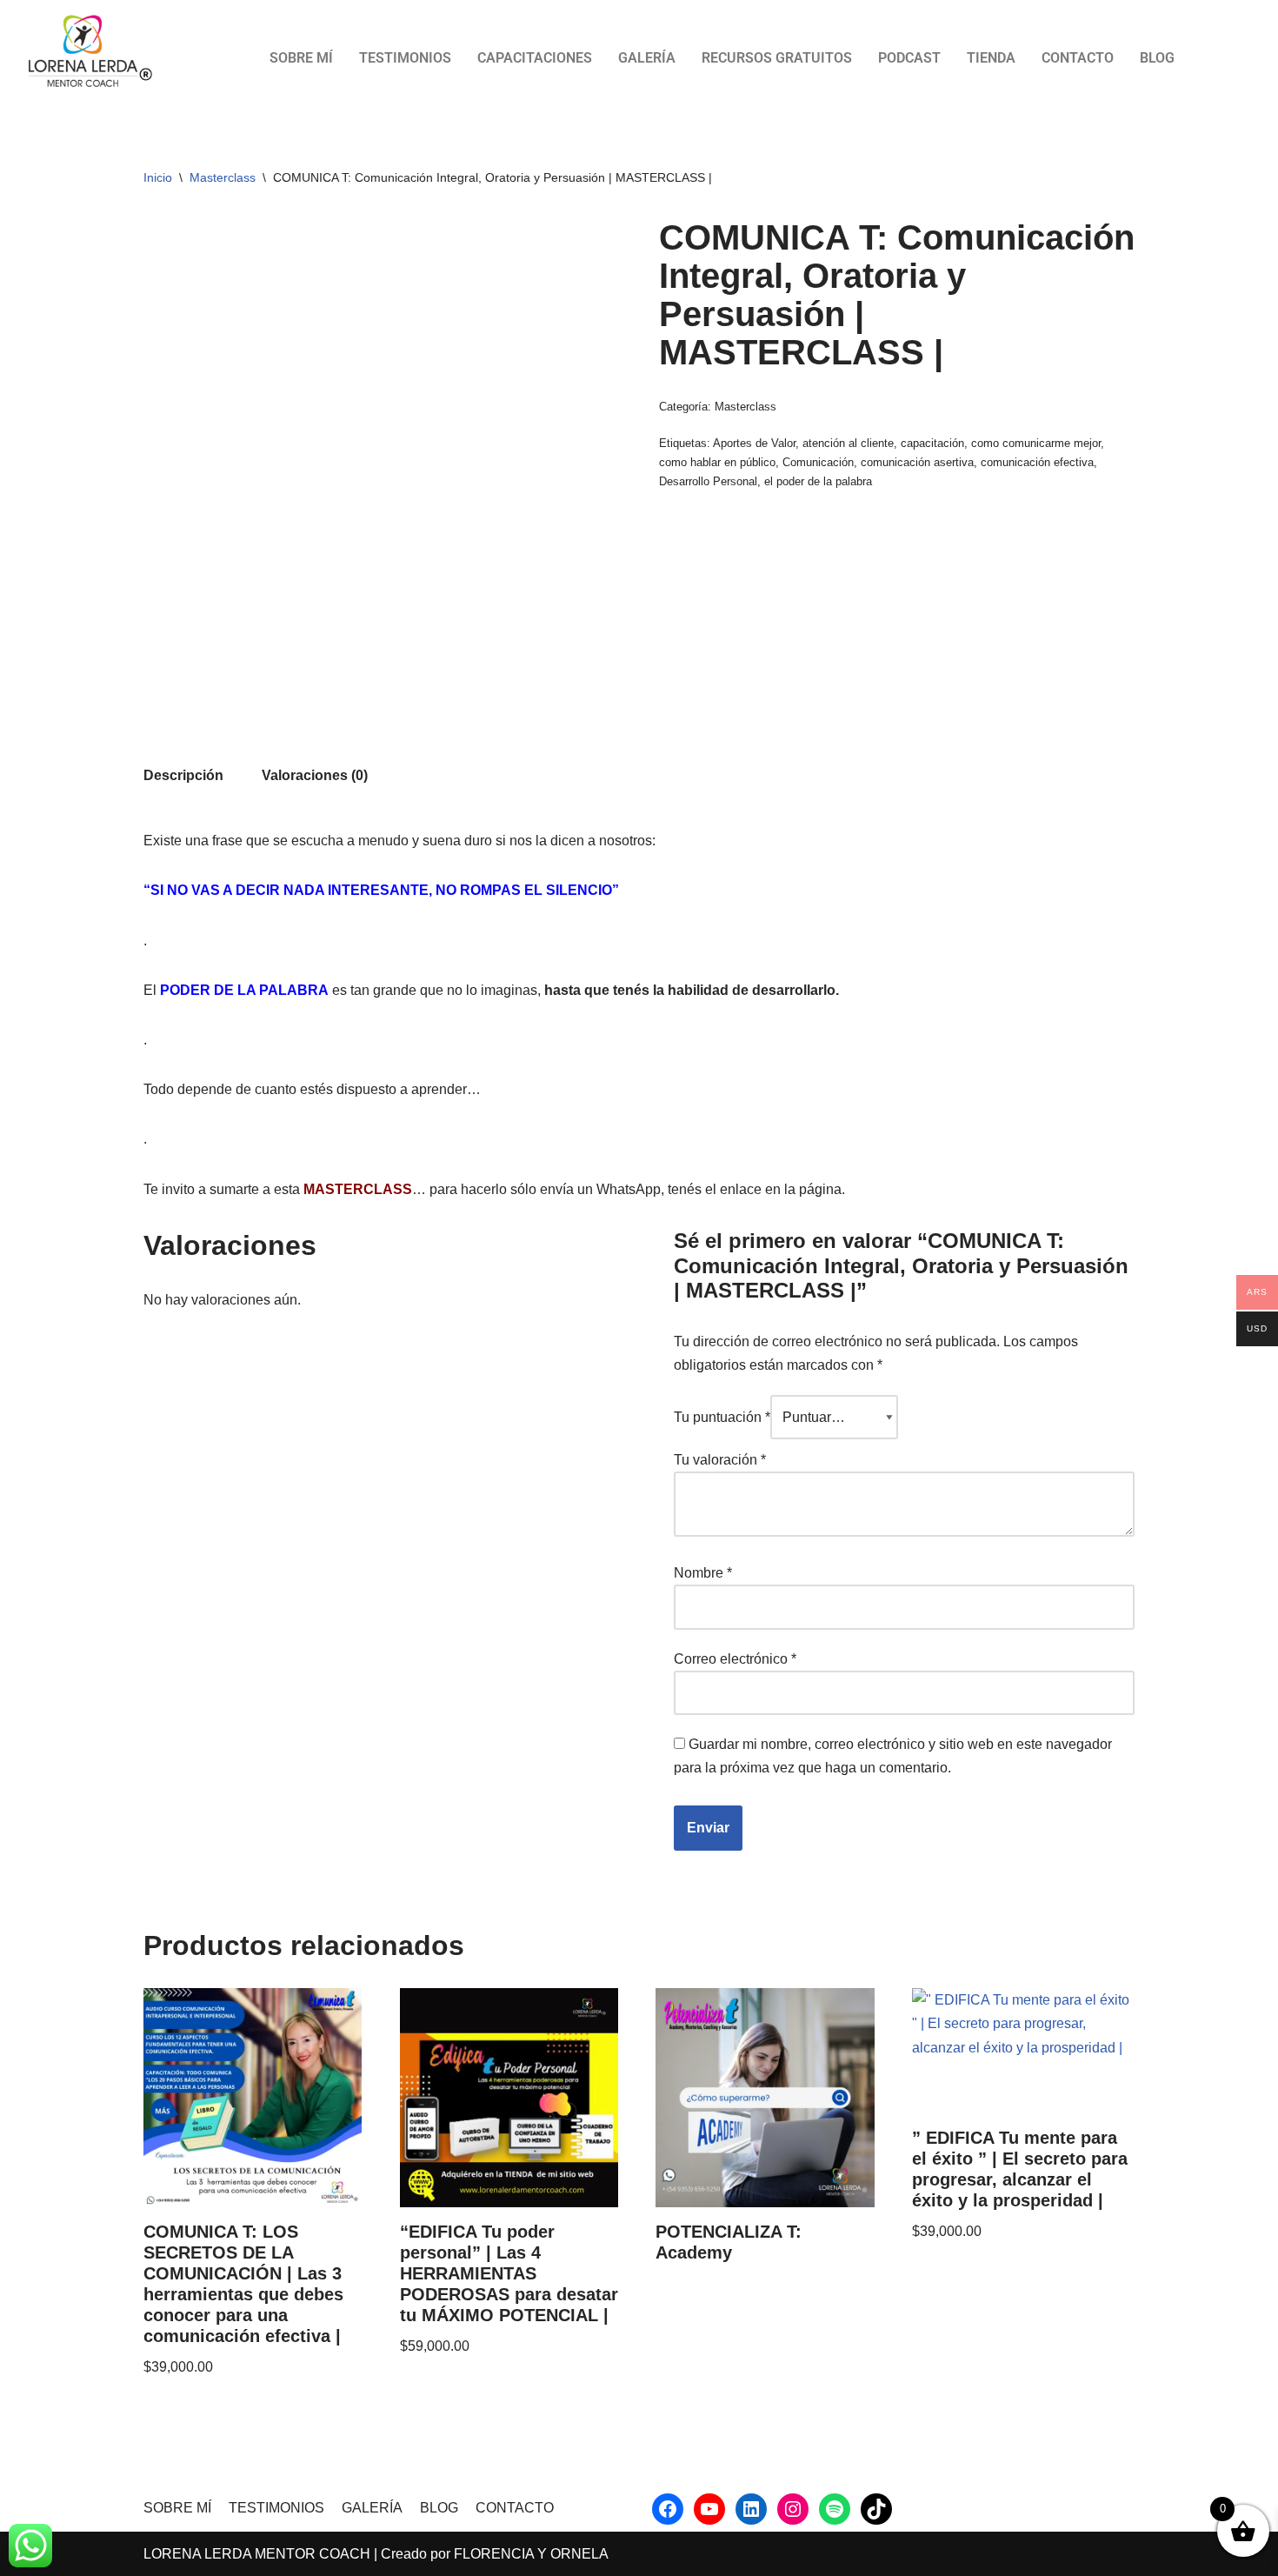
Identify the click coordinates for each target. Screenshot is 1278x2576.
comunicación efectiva (1037, 462)
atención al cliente (848, 443)
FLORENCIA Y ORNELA (531, 2554)
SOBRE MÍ (301, 58)
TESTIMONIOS (405, 58)
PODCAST (909, 58)
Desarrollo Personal (708, 481)
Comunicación (818, 462)
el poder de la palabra (818, 481)
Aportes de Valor (754, 443)
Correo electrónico (735, 1659)
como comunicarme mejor (1036, 443)
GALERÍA (647, 58)
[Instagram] (793, 2509)
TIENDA (991, 58)
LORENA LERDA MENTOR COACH (257, 2554)
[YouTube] (709, 2509)
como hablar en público (717, 462)
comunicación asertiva (917, 462)
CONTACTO (1078, 58)
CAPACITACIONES (535, 58)
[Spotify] (835, 2509)
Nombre (703, 1573)
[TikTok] (876, 2509)
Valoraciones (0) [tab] (315, 775)
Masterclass (223, 177)
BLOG (1157, 58)
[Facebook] (668, 2509)
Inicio (158, 177)
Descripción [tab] (183, 775)
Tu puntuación (722, 1417)
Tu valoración (720, 1460)
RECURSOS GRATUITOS (777, 58)
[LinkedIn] (751, 2509)
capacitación (932, 443)
